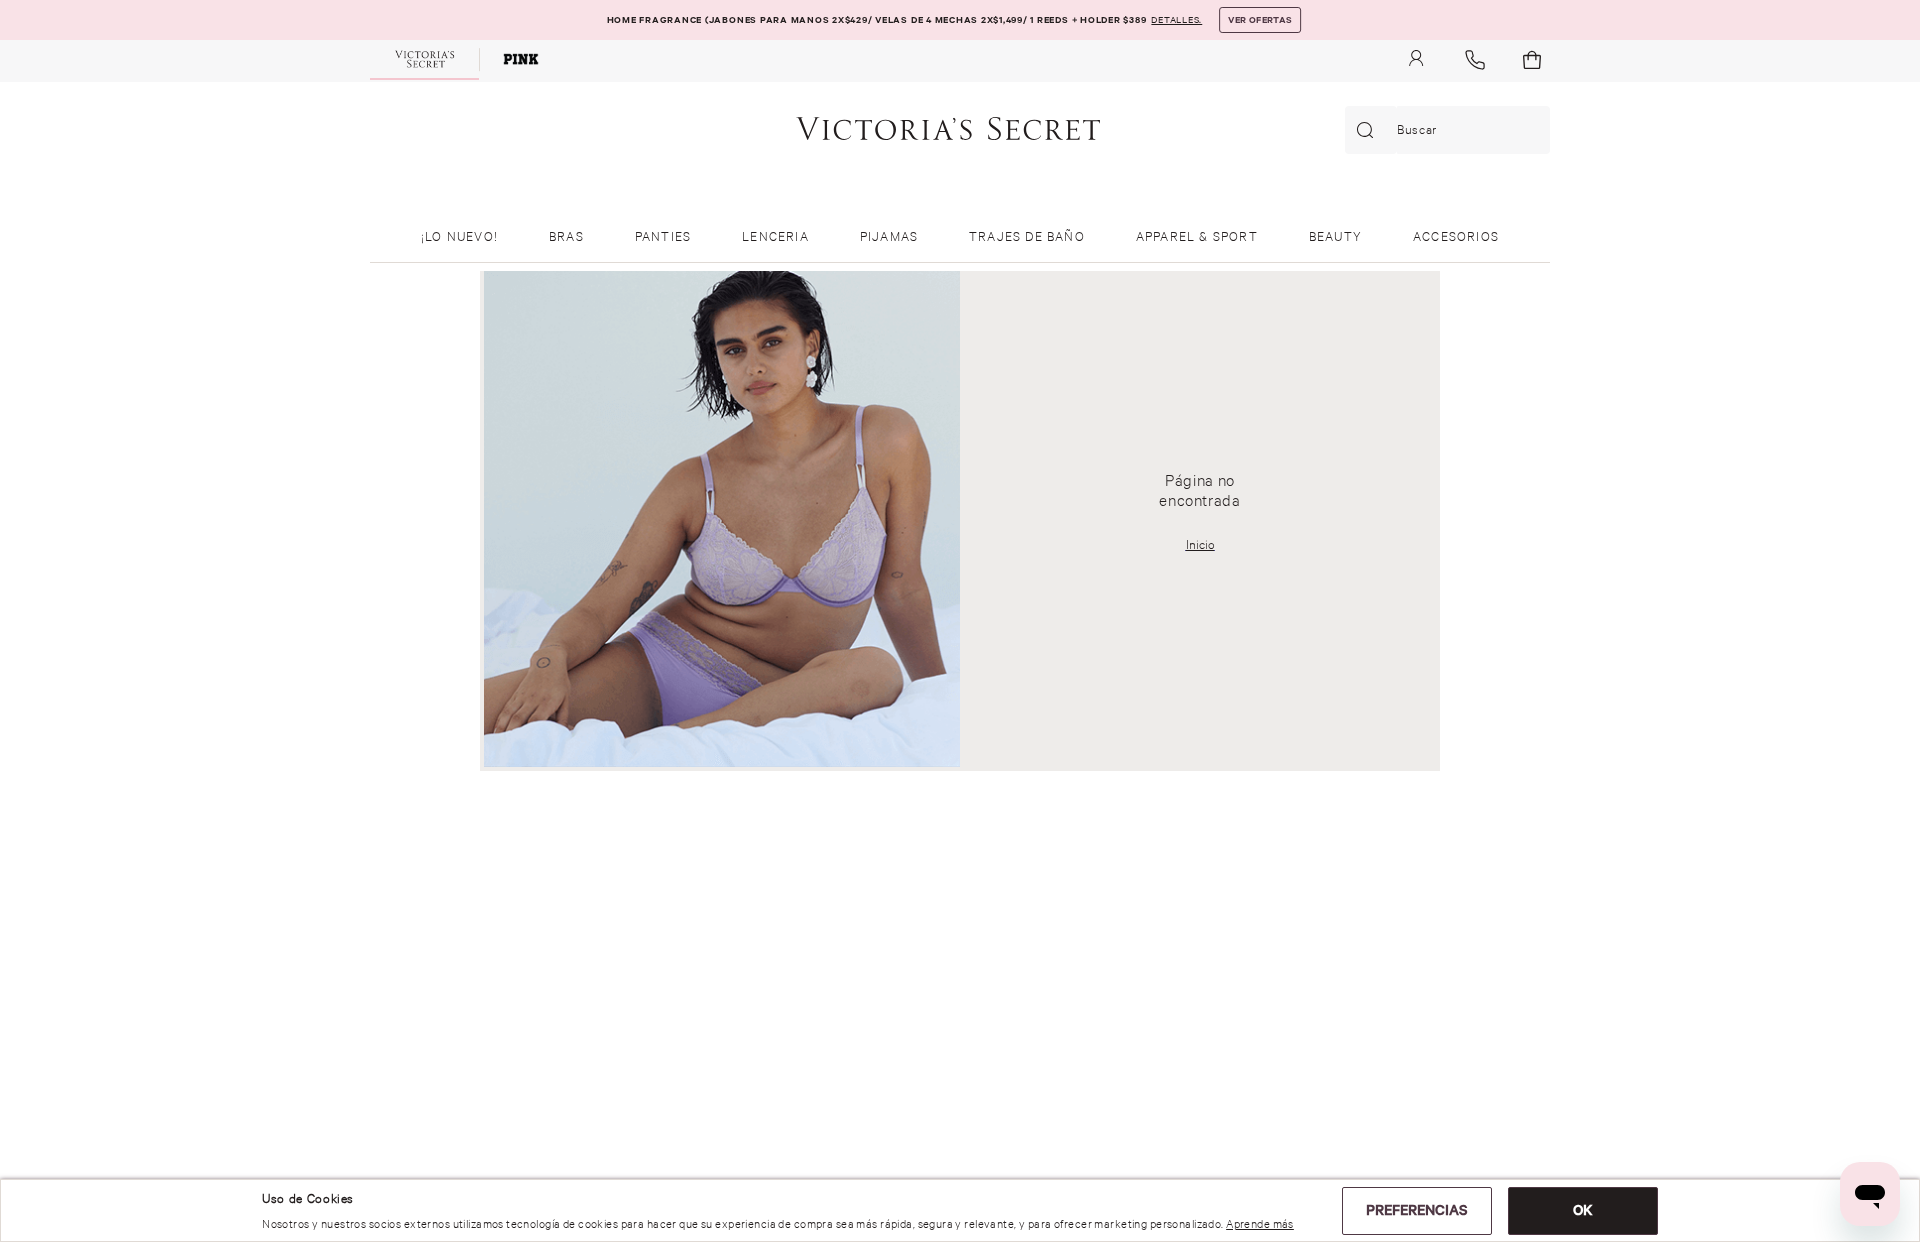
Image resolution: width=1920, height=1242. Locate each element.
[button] (1176, 20)
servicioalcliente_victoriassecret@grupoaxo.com (559, 1072)
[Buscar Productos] (1369, 130)
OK (1583, 1210)
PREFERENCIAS (1417, 1210)
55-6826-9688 (515, 1033)
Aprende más (1260, 1224)
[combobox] (1447, 130)
